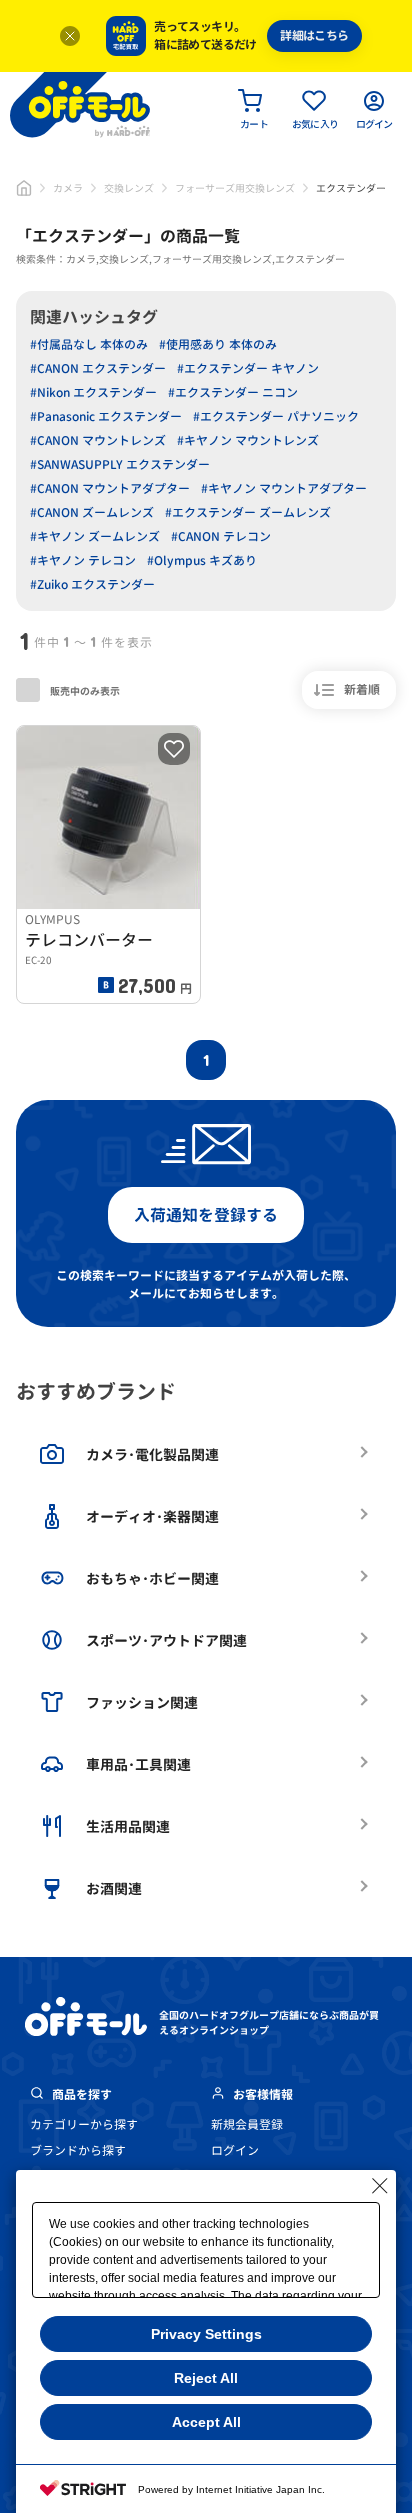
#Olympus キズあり (202, 560)
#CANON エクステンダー (98, 368)
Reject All (206, 2378)
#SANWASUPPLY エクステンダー (120, 464)
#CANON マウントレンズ (98, 440)
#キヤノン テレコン (83, 560)
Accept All (206, 2422)
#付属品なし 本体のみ (89, 344)
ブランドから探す (78, 2150)
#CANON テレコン (221, 536)
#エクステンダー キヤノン (248, 368)
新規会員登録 (247, 2124)
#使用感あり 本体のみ (218, 344)
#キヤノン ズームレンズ (95, 536)
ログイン (235, 2150)
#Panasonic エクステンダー (106, 416)
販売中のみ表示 (84, 691)
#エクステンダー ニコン (233, 392)
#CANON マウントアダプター (110, 488)
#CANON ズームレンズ (92, 512)
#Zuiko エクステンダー (92, 584)
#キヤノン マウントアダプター (284, 488)
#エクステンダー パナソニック (276, 416)
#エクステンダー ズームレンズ (248, 512)
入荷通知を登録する (206, 1215)
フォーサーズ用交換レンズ (235, 188)
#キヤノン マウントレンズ (248, 440)
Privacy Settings (206, 2334)
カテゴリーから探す (84, 2124)
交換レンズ (129, 188)
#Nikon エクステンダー (93, 392)
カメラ (68, 188)
